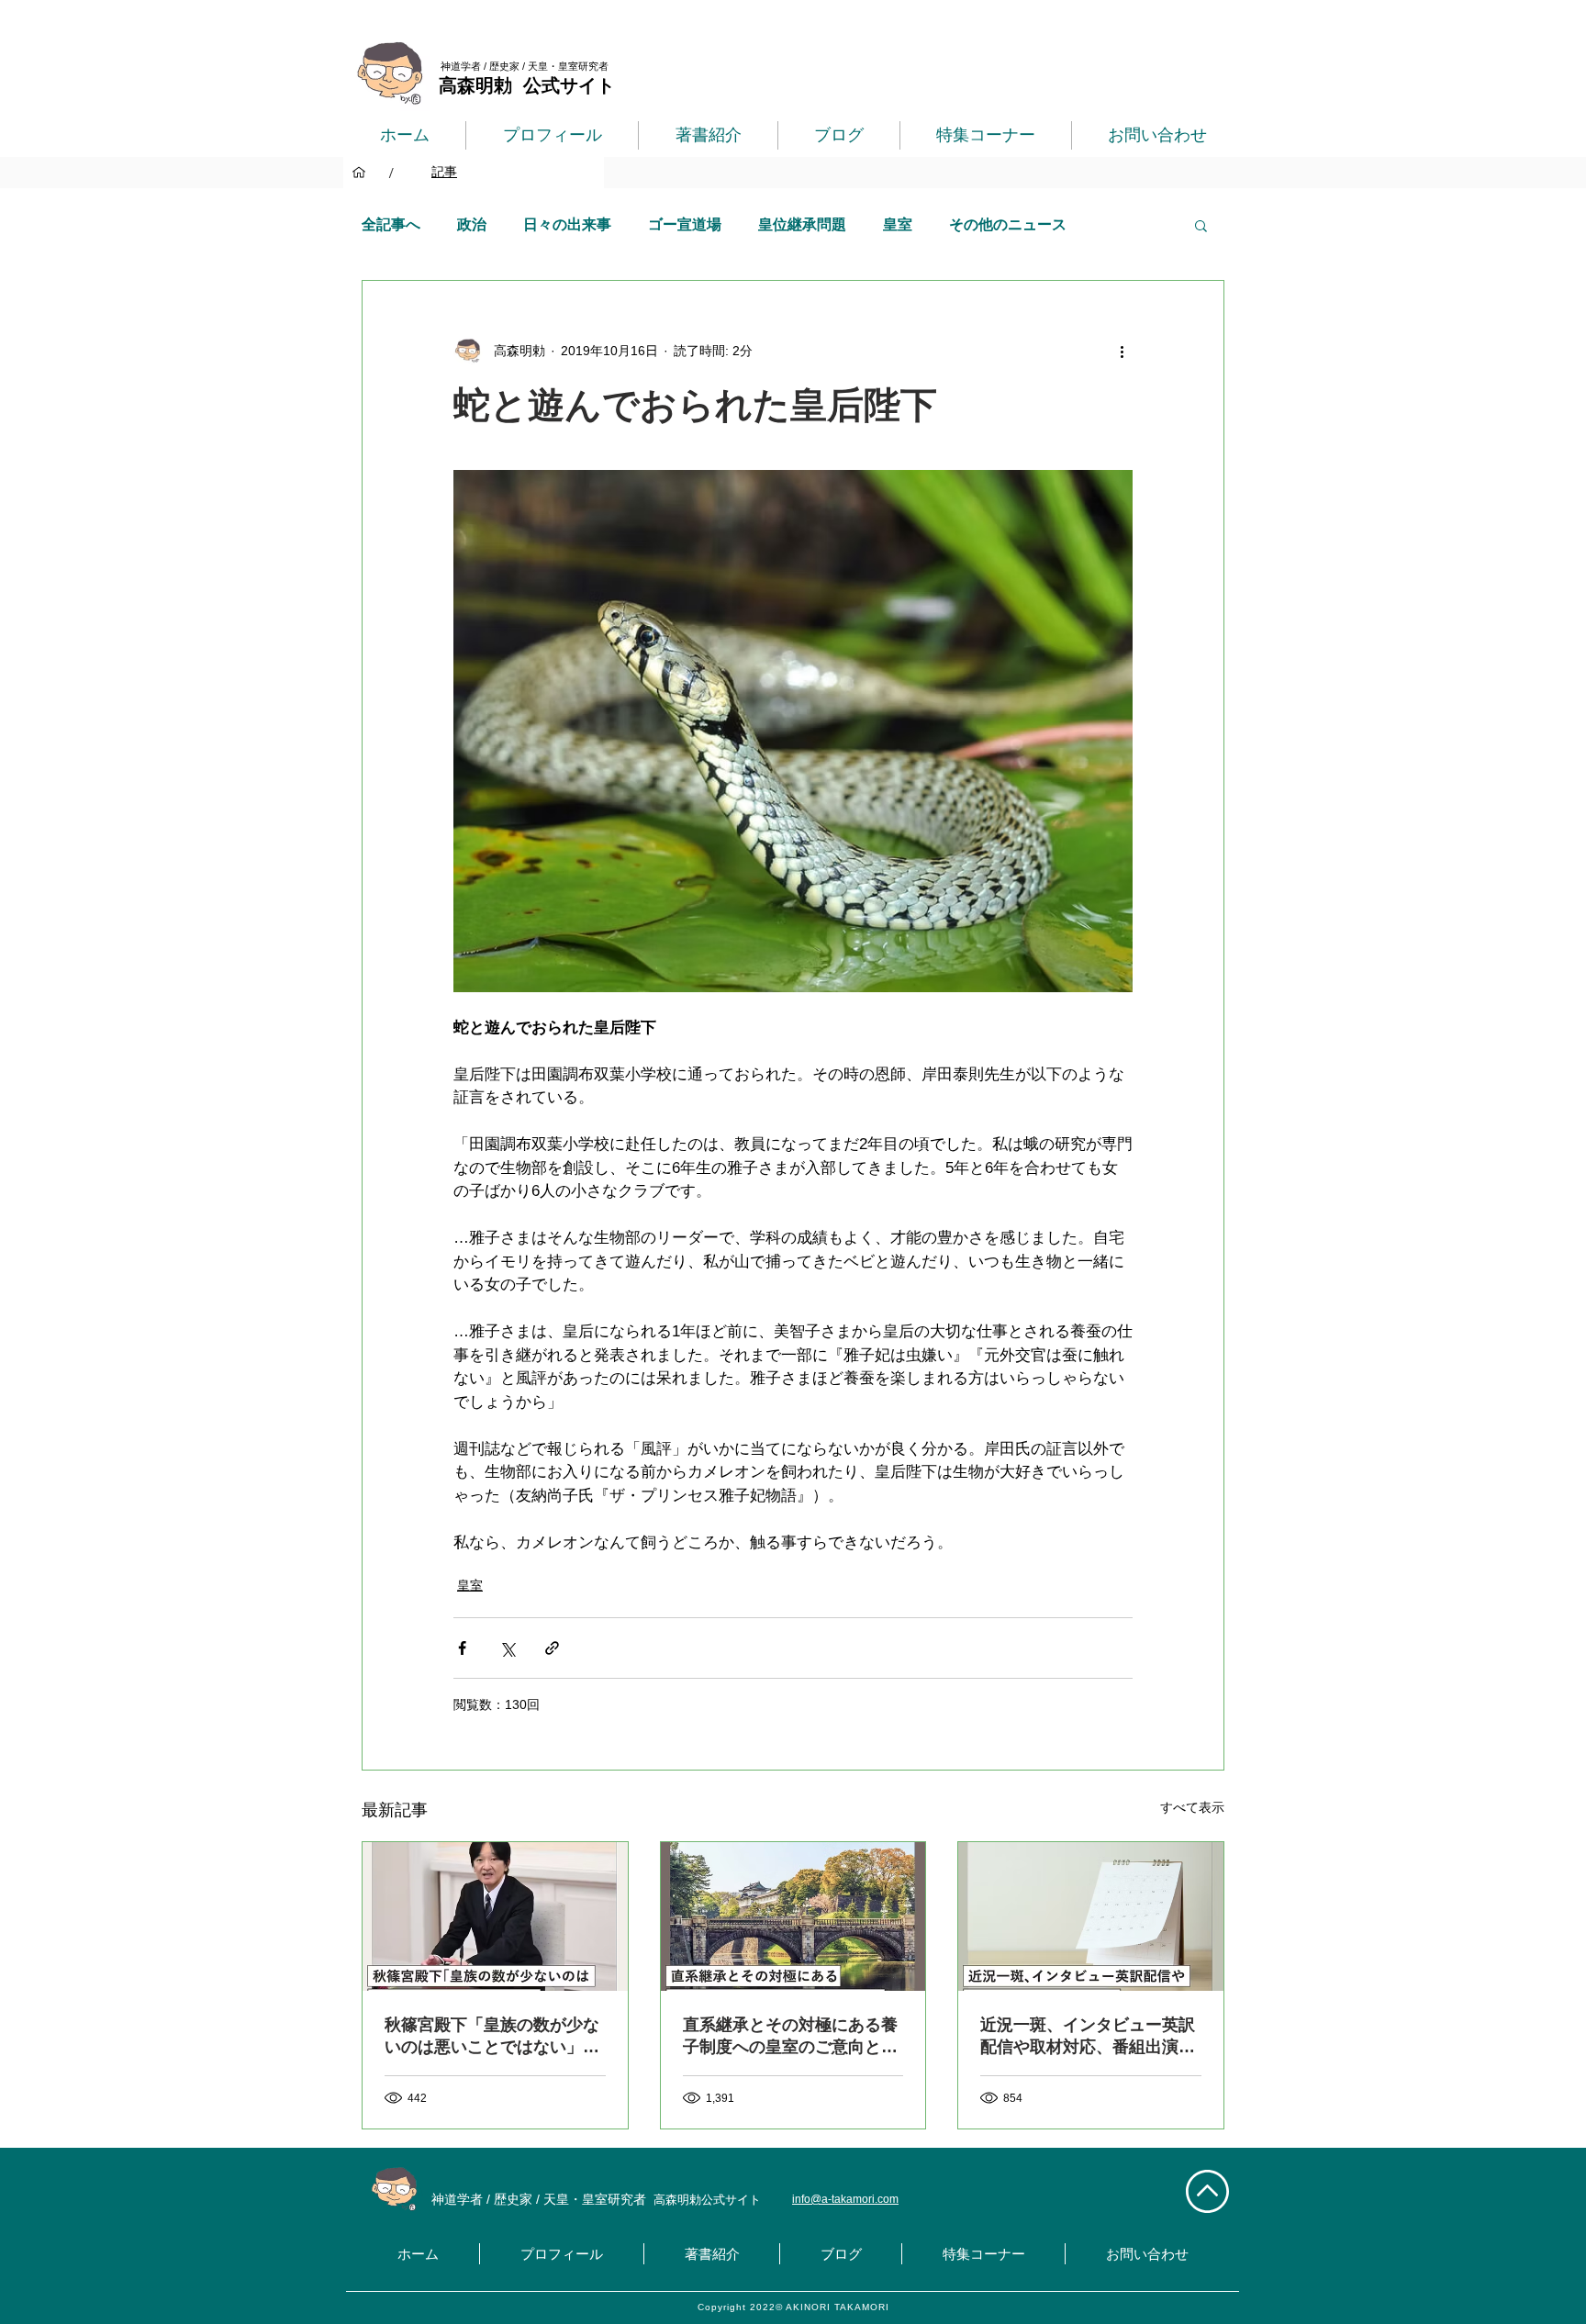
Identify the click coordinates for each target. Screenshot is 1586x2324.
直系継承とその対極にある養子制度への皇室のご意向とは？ (790, 2037)
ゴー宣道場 (685, 224)
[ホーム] (359, 173)
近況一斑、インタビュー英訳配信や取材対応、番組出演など (1088, 2037)
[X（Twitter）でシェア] (507, 1648)
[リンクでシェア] (552, 1648)
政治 (472, 224)
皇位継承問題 (802, 224)
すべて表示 (1192, 1807)
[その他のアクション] (1122, 351)
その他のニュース (1008, 224)
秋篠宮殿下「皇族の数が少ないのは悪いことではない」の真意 (492, 2037)
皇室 (898, 224)
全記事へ (391, 224)
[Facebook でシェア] (462, 1648)
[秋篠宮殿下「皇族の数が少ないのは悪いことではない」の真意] (495, 1916)
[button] (1201, 225)
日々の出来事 (567, 224)
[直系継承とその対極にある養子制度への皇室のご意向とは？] (793, 1916)
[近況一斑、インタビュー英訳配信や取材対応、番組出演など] (1091, 1916)
